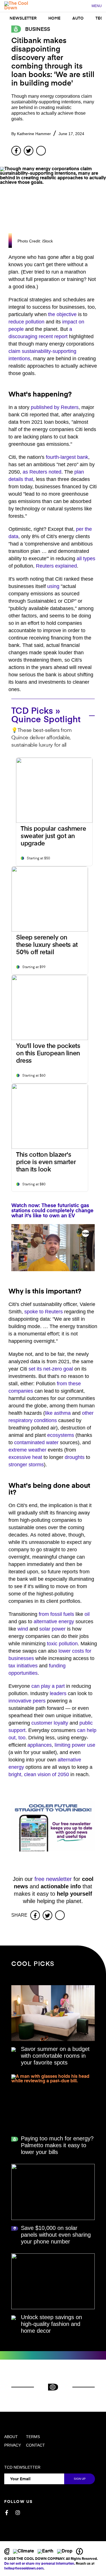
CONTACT (35, 2445)
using (53, 586)
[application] (53, 1248)
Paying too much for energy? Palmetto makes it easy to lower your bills (57, 2145)
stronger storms (26, 1465)
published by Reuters (55, 407)
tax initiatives (23, 1666)
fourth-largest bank (67, 457)
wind (23, 1629)
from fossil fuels (56, 1614)
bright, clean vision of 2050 (39, 1774)
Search (84, 6)
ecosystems (61, 1435)
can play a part (48, 1686)
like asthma (58, 1413)
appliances (40, 1745)
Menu (97, 6)
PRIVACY (13, 2445)
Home (54, 18)
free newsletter (53, 1879)
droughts (75, 1457)
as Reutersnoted (42, 472)
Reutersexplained (56, 566)
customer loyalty (50, 1723)
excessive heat (25, 1457)
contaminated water (36, 1443)
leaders (58, 1693)
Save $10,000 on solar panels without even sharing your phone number (56, 2235)
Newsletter (23, 18)
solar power (52, 1629)
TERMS (33, 2437)
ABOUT (11, 2437)
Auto (78, 18)
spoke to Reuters (44, 1312)
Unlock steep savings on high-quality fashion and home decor (51, 2324)
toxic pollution (62, 1644)
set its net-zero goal (51, 1369)
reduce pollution (26, 322)
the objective (62, 314)
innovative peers (27, 1701)
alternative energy (54, 1622)
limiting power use (75, 1745)
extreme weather (27, 1450)
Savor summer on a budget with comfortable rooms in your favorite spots (55, 2056)
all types (86, 559)
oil (87, 1614)
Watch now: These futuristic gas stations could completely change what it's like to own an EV (52, 1211)
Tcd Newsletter (22, 2467)
